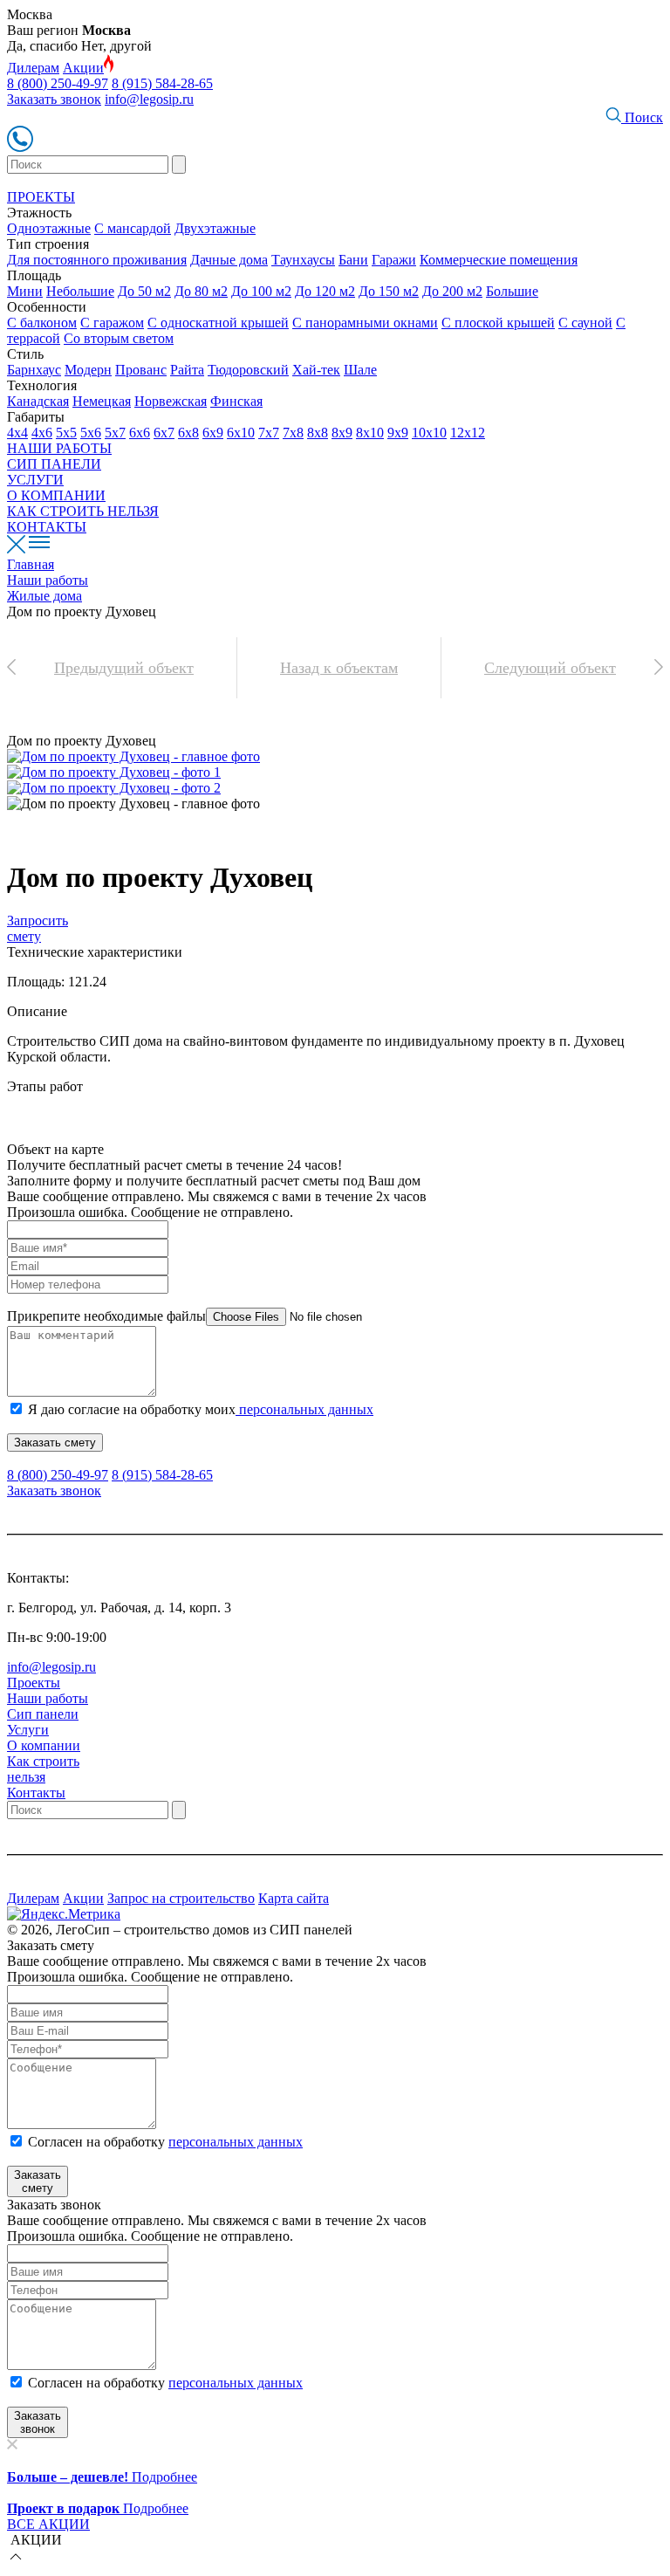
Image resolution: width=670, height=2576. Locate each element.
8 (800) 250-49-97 (58, 83)
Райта (187, 370)
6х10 (241, 433)
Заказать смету (55, 1443)
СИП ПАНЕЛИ (54, 464)
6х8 (188, 433)
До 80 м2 (201, 291)
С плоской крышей (498, 323)
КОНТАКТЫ (47, 527)
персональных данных (304, 1409)
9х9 (398, 433)
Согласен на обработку (165, 2142)
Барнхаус (34, 370)
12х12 (468, 433)
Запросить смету (38, 928)
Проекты (34, 1683)
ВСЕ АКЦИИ (48, 2524)
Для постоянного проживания (97, 260)
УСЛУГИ (35, 480)
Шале (360, 370)
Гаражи (394, 260)
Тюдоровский (248, 370)
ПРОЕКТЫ (41, 197)
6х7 (164, 433)
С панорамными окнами (365, 323)
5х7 (115, 433)
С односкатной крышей (218, 323)
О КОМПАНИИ (56, 495)
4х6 (42, 433)
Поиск (642, 117)
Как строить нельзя (43, 1769)
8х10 (370, 433)
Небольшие (80, 291)
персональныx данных (236, 2383)
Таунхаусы (303, 260)
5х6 (91, 433)
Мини (25, 291)
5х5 (66, 433)
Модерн (88, 370)
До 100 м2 (261, 291)
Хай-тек (316, 370)
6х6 (140, 433)
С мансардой (133, 228)
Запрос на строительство (181, 1898)
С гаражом (112, 323)
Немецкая (102, 401)
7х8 (293, 433)
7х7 (269, 433)
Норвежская (171, 401)
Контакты (36, 1793)
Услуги (28, 1730)
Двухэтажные (215, 228)
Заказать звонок (54, 99)
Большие (512, 291)
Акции (83, 68)
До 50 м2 (144, 291)
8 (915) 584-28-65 (162, 83)
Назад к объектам (339, 668)
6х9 (213, 433)
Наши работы (48, 1698)
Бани (353, 260)
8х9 (342, 433)
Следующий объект (550, 668)
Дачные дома (229, 260)
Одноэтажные (49, 228)
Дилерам (33, 68)
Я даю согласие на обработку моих (201, 1409)
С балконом (42, 323)
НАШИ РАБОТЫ (59, 448)
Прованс (141, 370)
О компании (44, 1745)
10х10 (429, 433)
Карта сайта (294, 1898)
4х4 (17, 433)
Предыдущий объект (124, 668)
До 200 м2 (452, 291)
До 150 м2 (389, 291)
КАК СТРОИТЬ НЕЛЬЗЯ (83, 511)
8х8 (318, 433)
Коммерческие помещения (499, 260)
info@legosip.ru (149, 99)
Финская (236, 401)
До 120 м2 (325, 291)
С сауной (585, 323)
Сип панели (43, 1714)
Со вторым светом (119, 338)
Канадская (38, 401)
